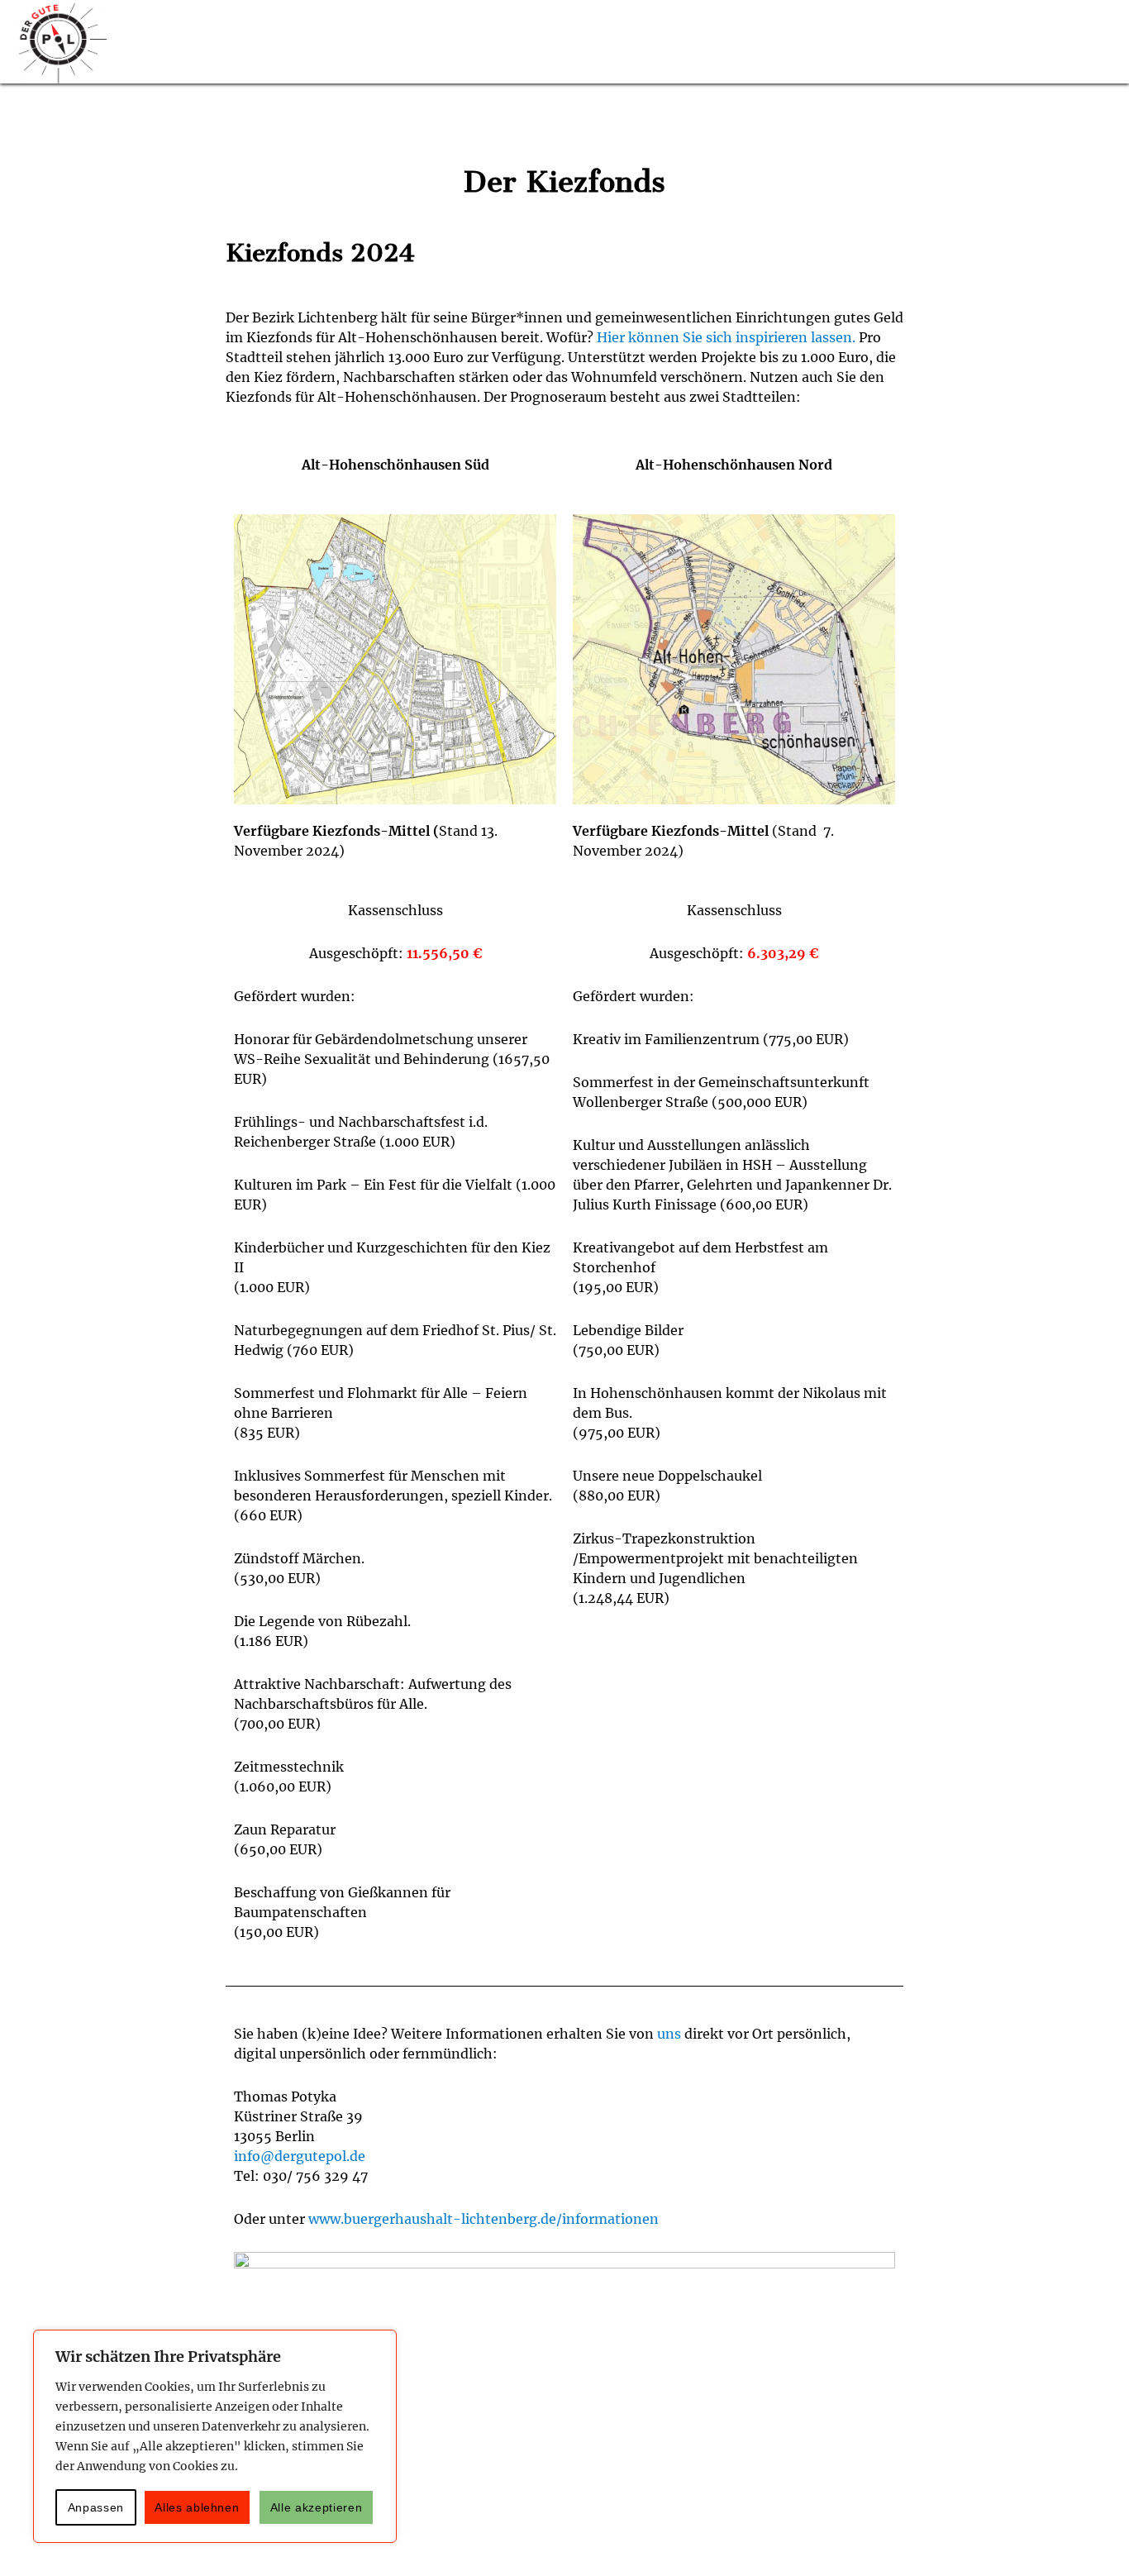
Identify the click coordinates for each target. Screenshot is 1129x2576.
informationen (610, 2219)
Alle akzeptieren (317, 2507)
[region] (215, 2436)
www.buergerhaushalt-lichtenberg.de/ (435, 2219)
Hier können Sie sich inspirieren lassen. (726, 337)
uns (669, 2034)
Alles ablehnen (197, 2507)
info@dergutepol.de (300, 2156)
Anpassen (96, 2507)
